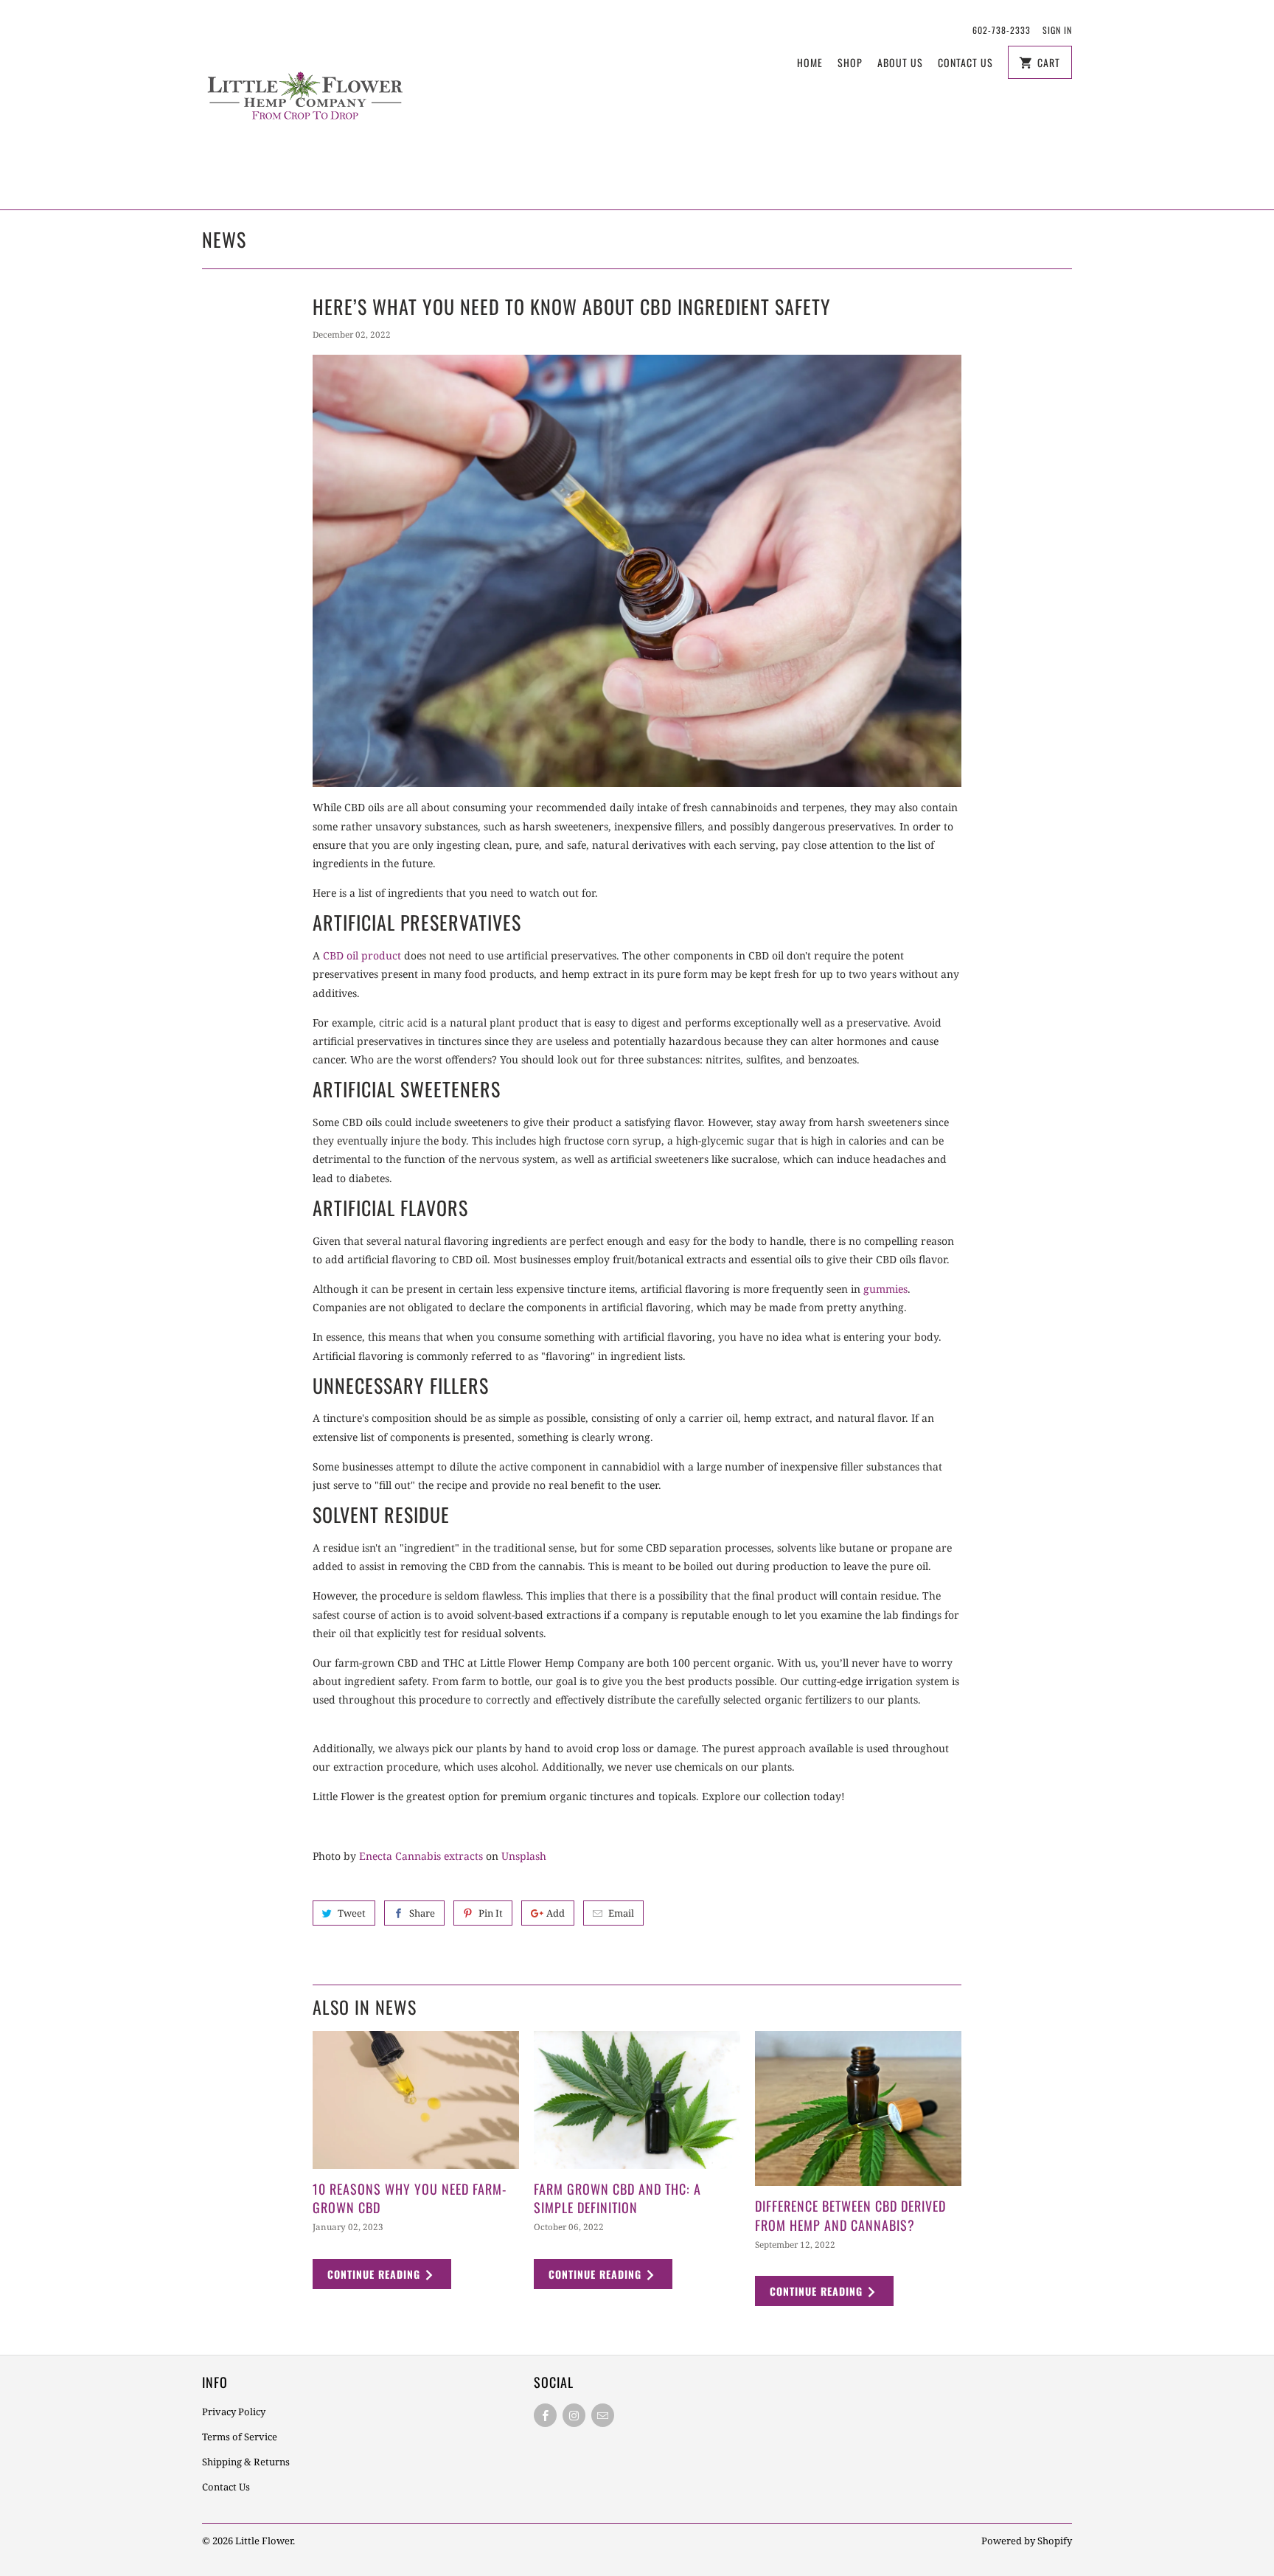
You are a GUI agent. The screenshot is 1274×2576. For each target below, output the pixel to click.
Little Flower (264, 2541)
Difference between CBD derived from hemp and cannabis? (850, 2215)
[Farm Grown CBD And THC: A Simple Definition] (637, 2100)
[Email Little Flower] (603, 2415)
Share (422, 1913)
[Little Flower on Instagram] (574, 2415)
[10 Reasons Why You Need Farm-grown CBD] (416, 2100)
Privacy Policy (234, 2412)
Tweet (352, 1913)
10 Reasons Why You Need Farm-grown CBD (410, 2198)
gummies (885, 1289)
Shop (850, 62)
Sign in (1057, 30)
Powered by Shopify (1027, 2541)
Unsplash (524, 1856)
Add (556, 1913)
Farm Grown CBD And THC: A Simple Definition (617, 2198)
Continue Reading (376, 2274)
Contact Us (965, 62)
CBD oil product (362, 955)
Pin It (491, 1913)
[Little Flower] (305, 105)
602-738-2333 (1002, 30)
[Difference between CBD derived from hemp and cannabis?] (858, 2108)
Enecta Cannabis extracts (421, 1856)
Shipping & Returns (246, 2462)
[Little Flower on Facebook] (545, 2415)
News (224, 239)
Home (810, 62)
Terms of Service (240, 2437)
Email (621, 1913)
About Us (900, 62)
